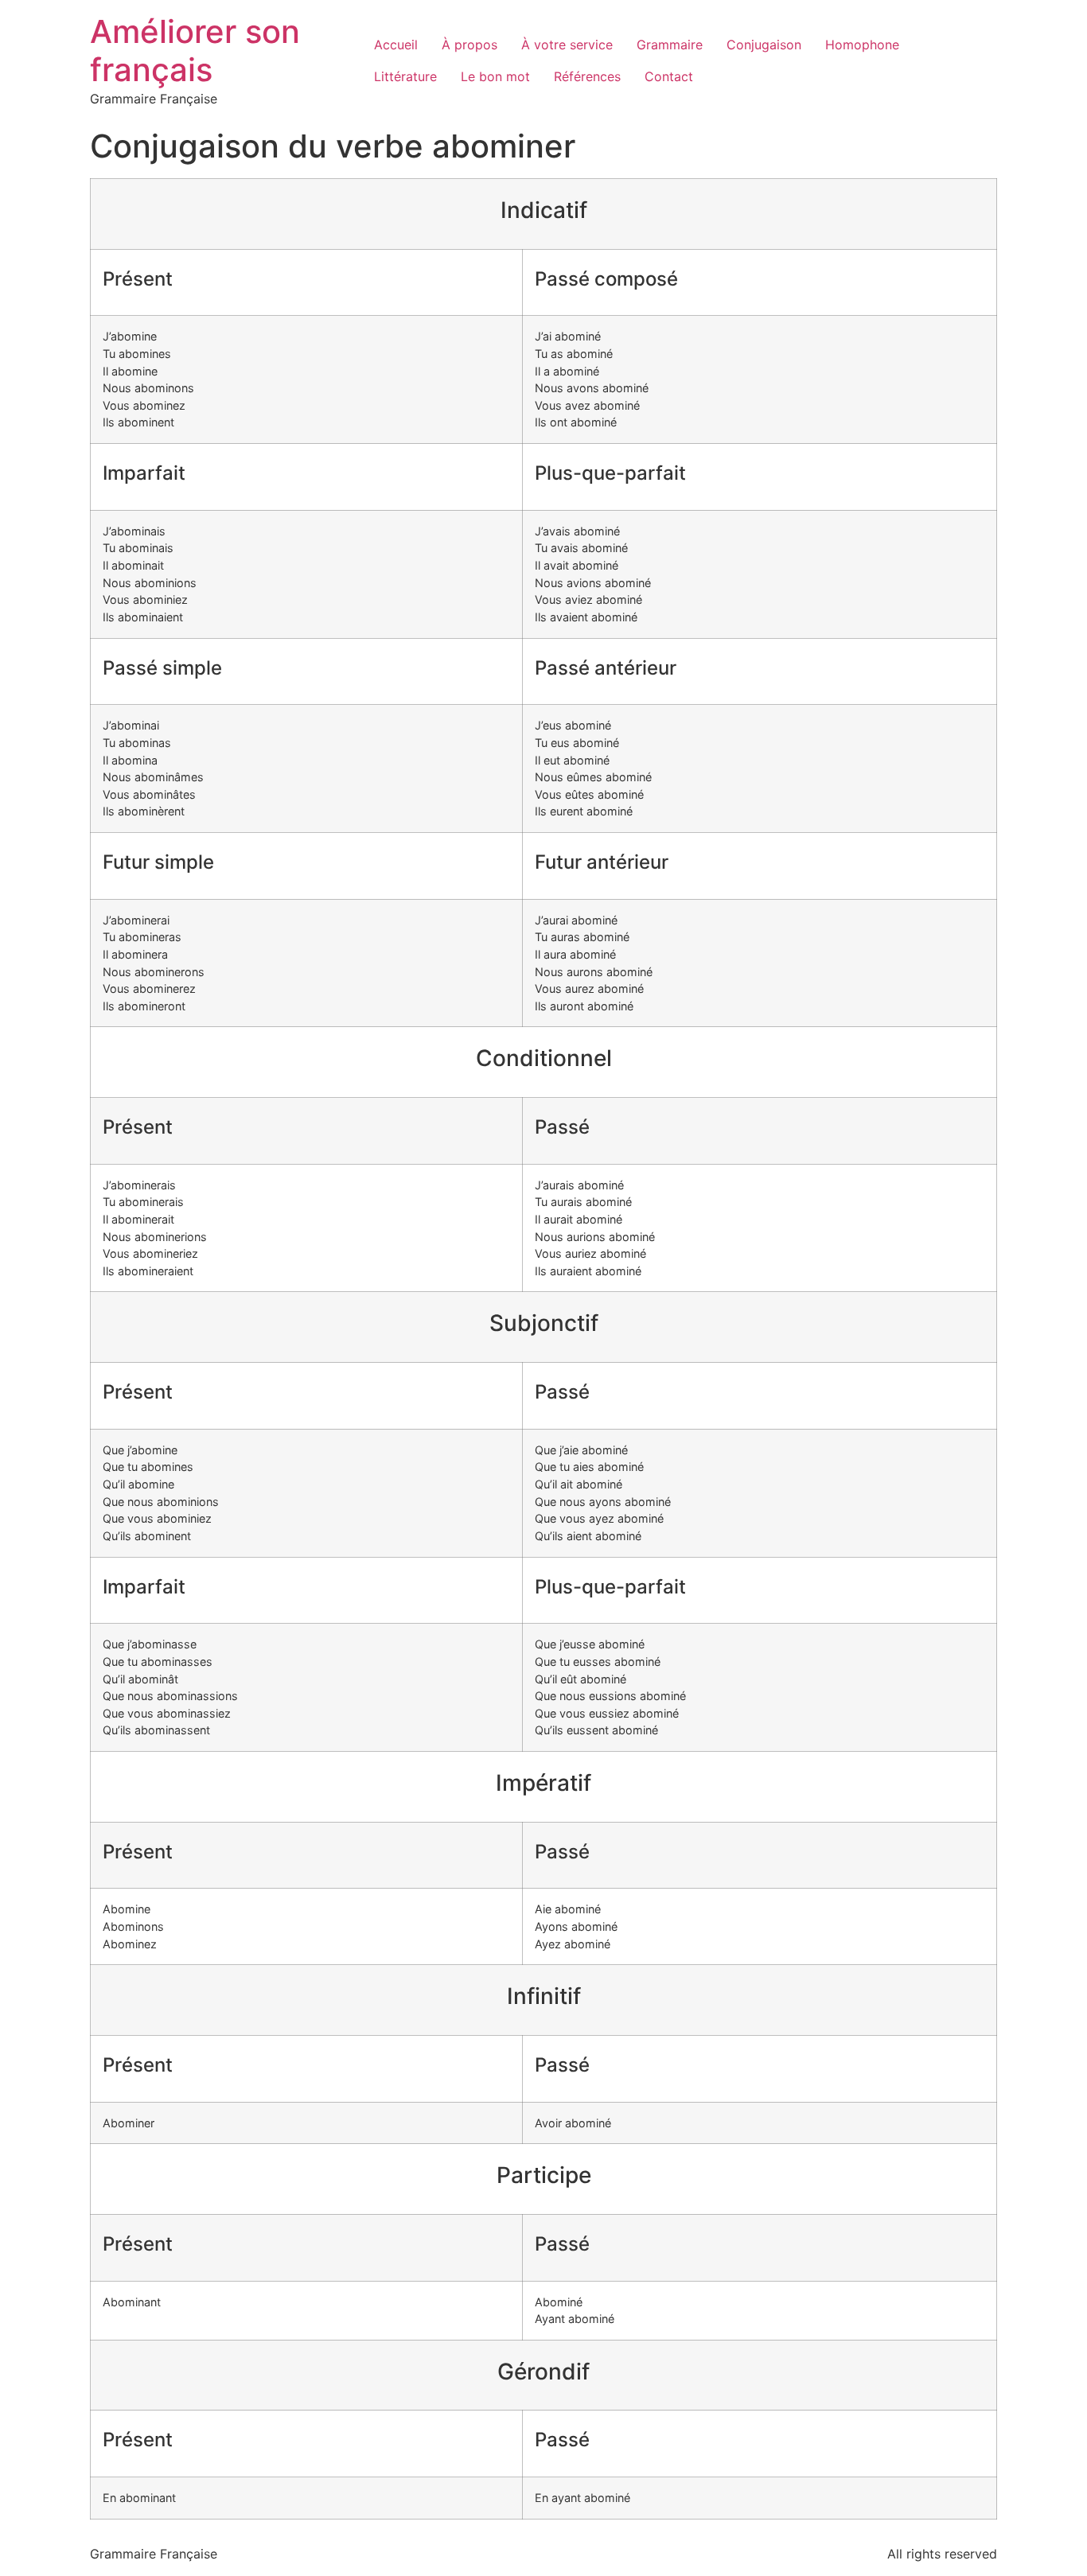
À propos (469, 45)
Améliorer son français (195, 51)
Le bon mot (495, 76)
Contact (669, 76)
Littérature (405, 76)
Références (587, 76)
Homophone (862, 45)
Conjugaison (764, 45)
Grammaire (670, 45)
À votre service (567, 45)
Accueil (396, 45)
